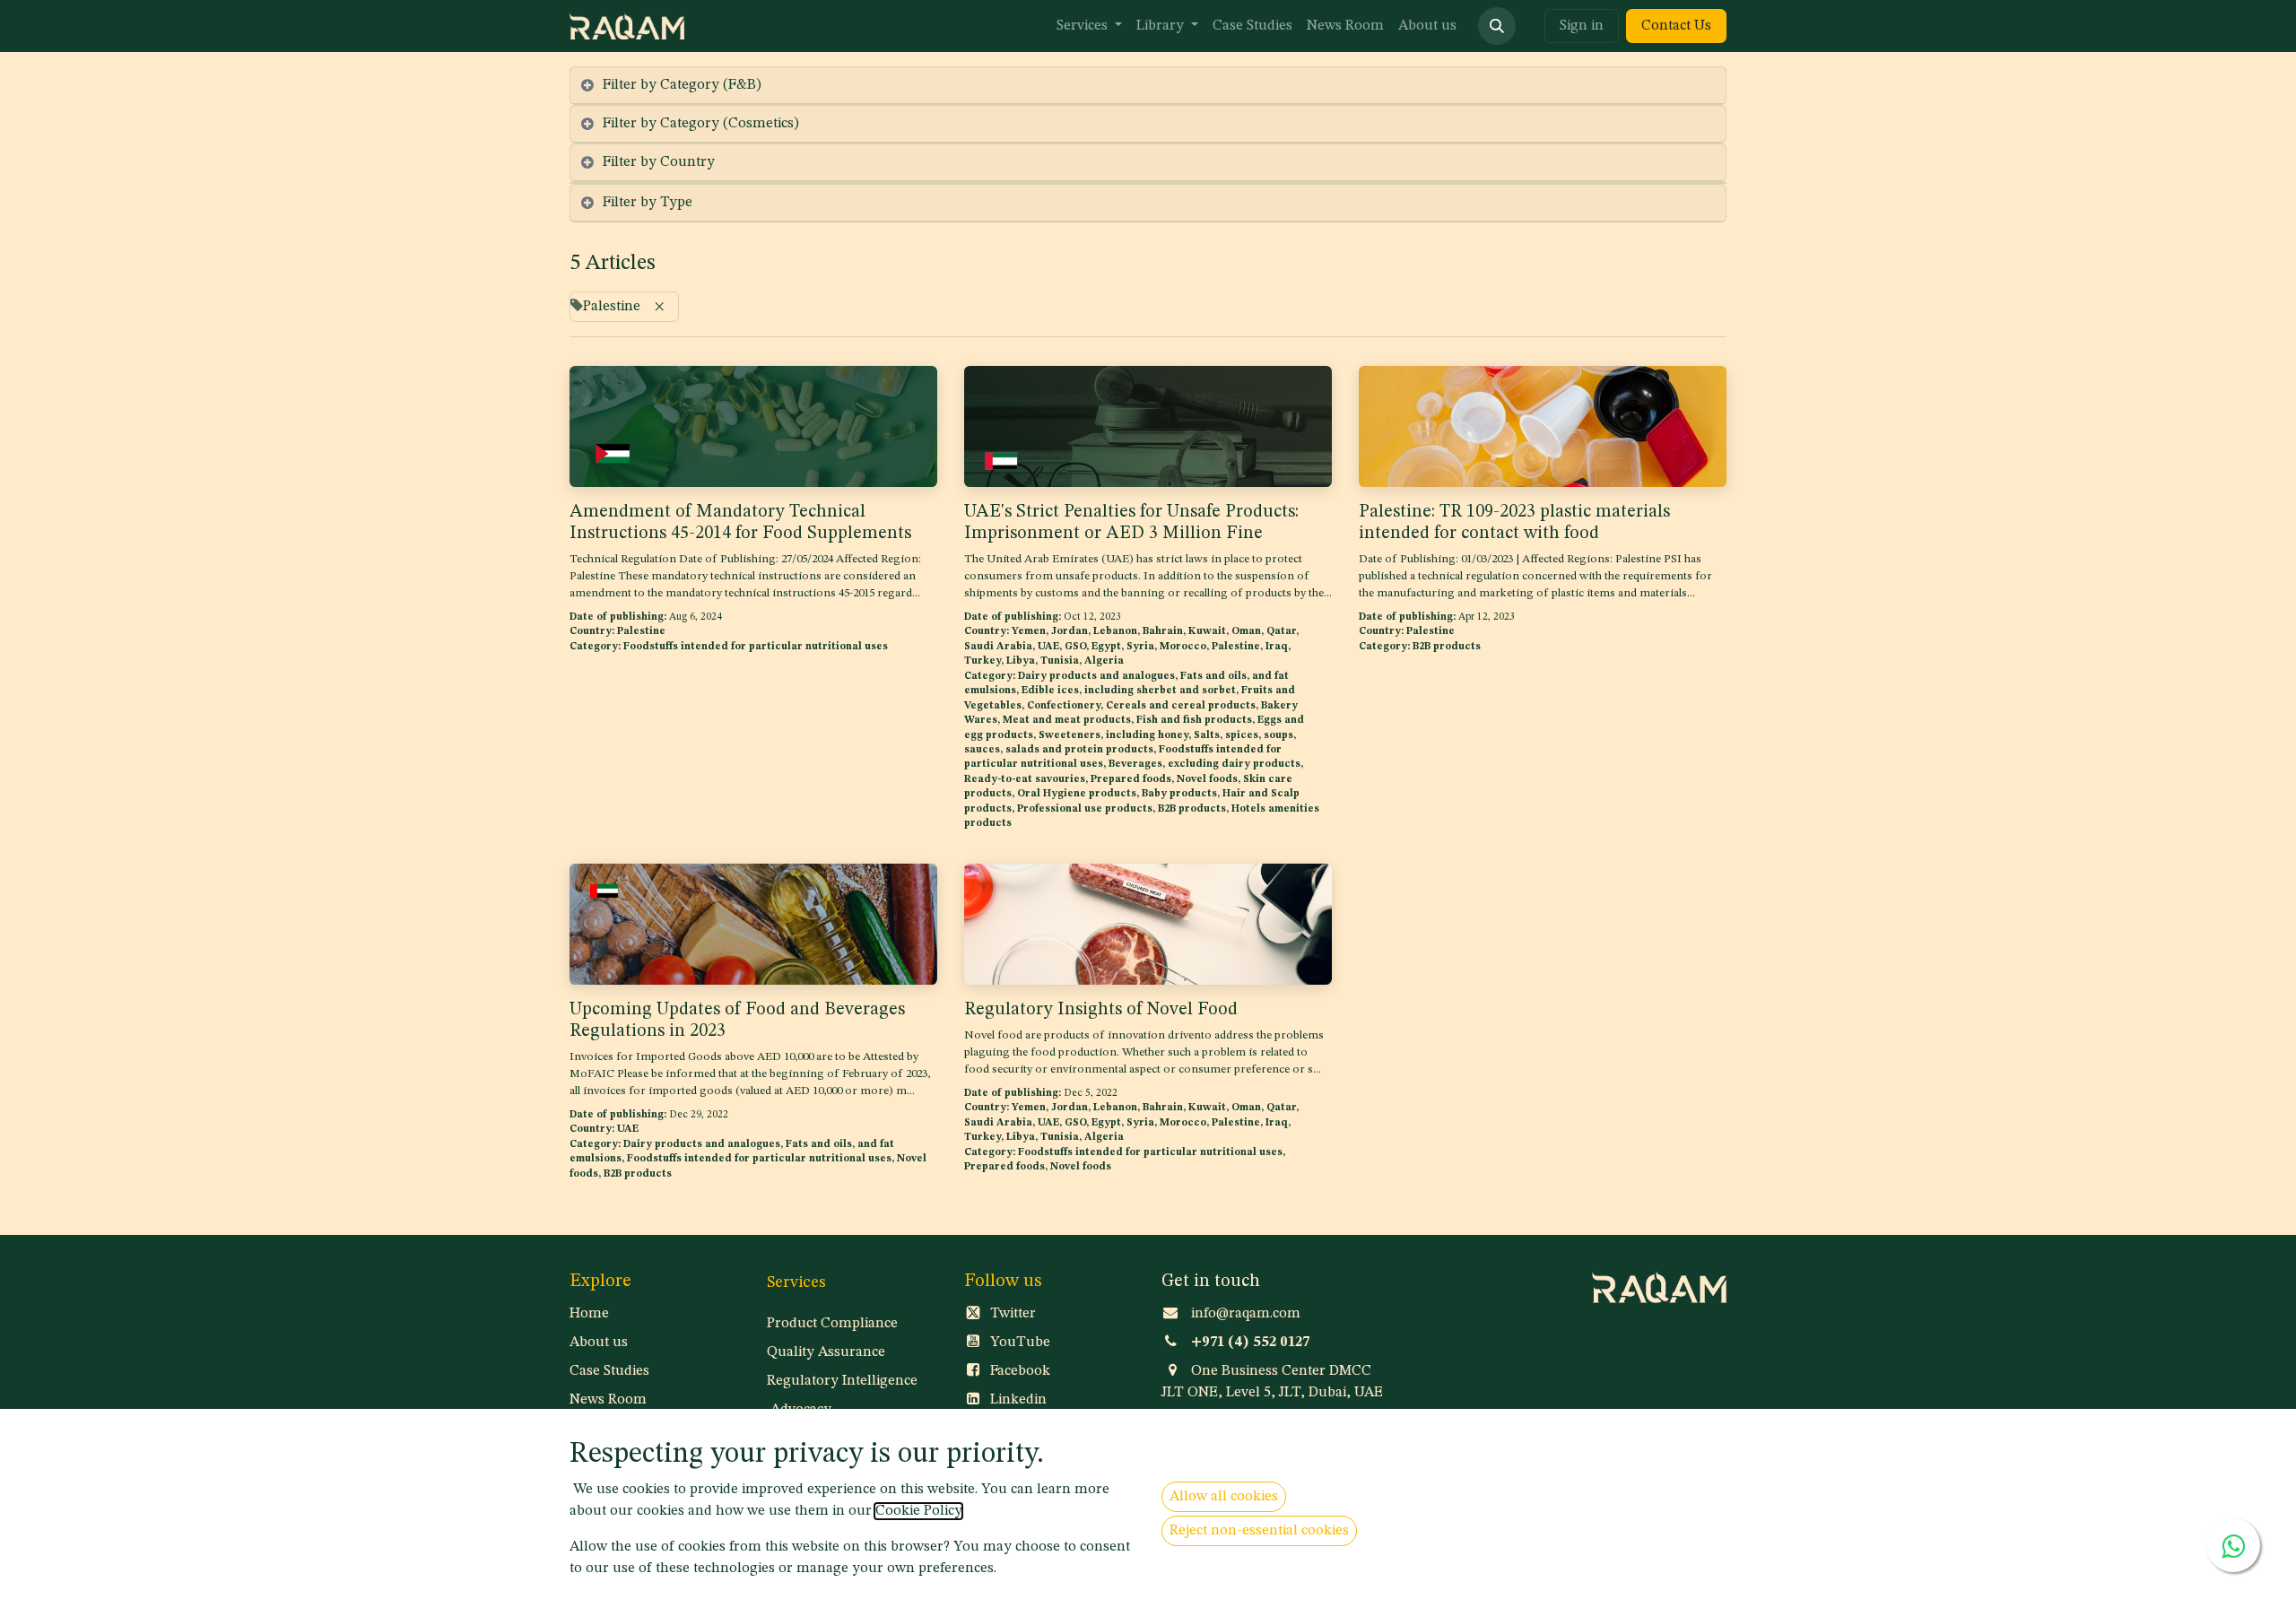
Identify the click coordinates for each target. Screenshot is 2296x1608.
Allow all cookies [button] (1224, 1497)
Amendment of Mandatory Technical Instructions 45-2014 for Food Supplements (740, 523)
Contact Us (1676, 26)
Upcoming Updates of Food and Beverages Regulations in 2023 (737, 1021)
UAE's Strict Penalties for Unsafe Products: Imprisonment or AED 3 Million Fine (1131, 523)
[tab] (1148, 86)
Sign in (1582, 26)
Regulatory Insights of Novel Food (1101, 1010)
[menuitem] (1089, 26)
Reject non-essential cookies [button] (1259, 1531)
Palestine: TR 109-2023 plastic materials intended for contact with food (1514, 523)
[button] (1497, 26)
